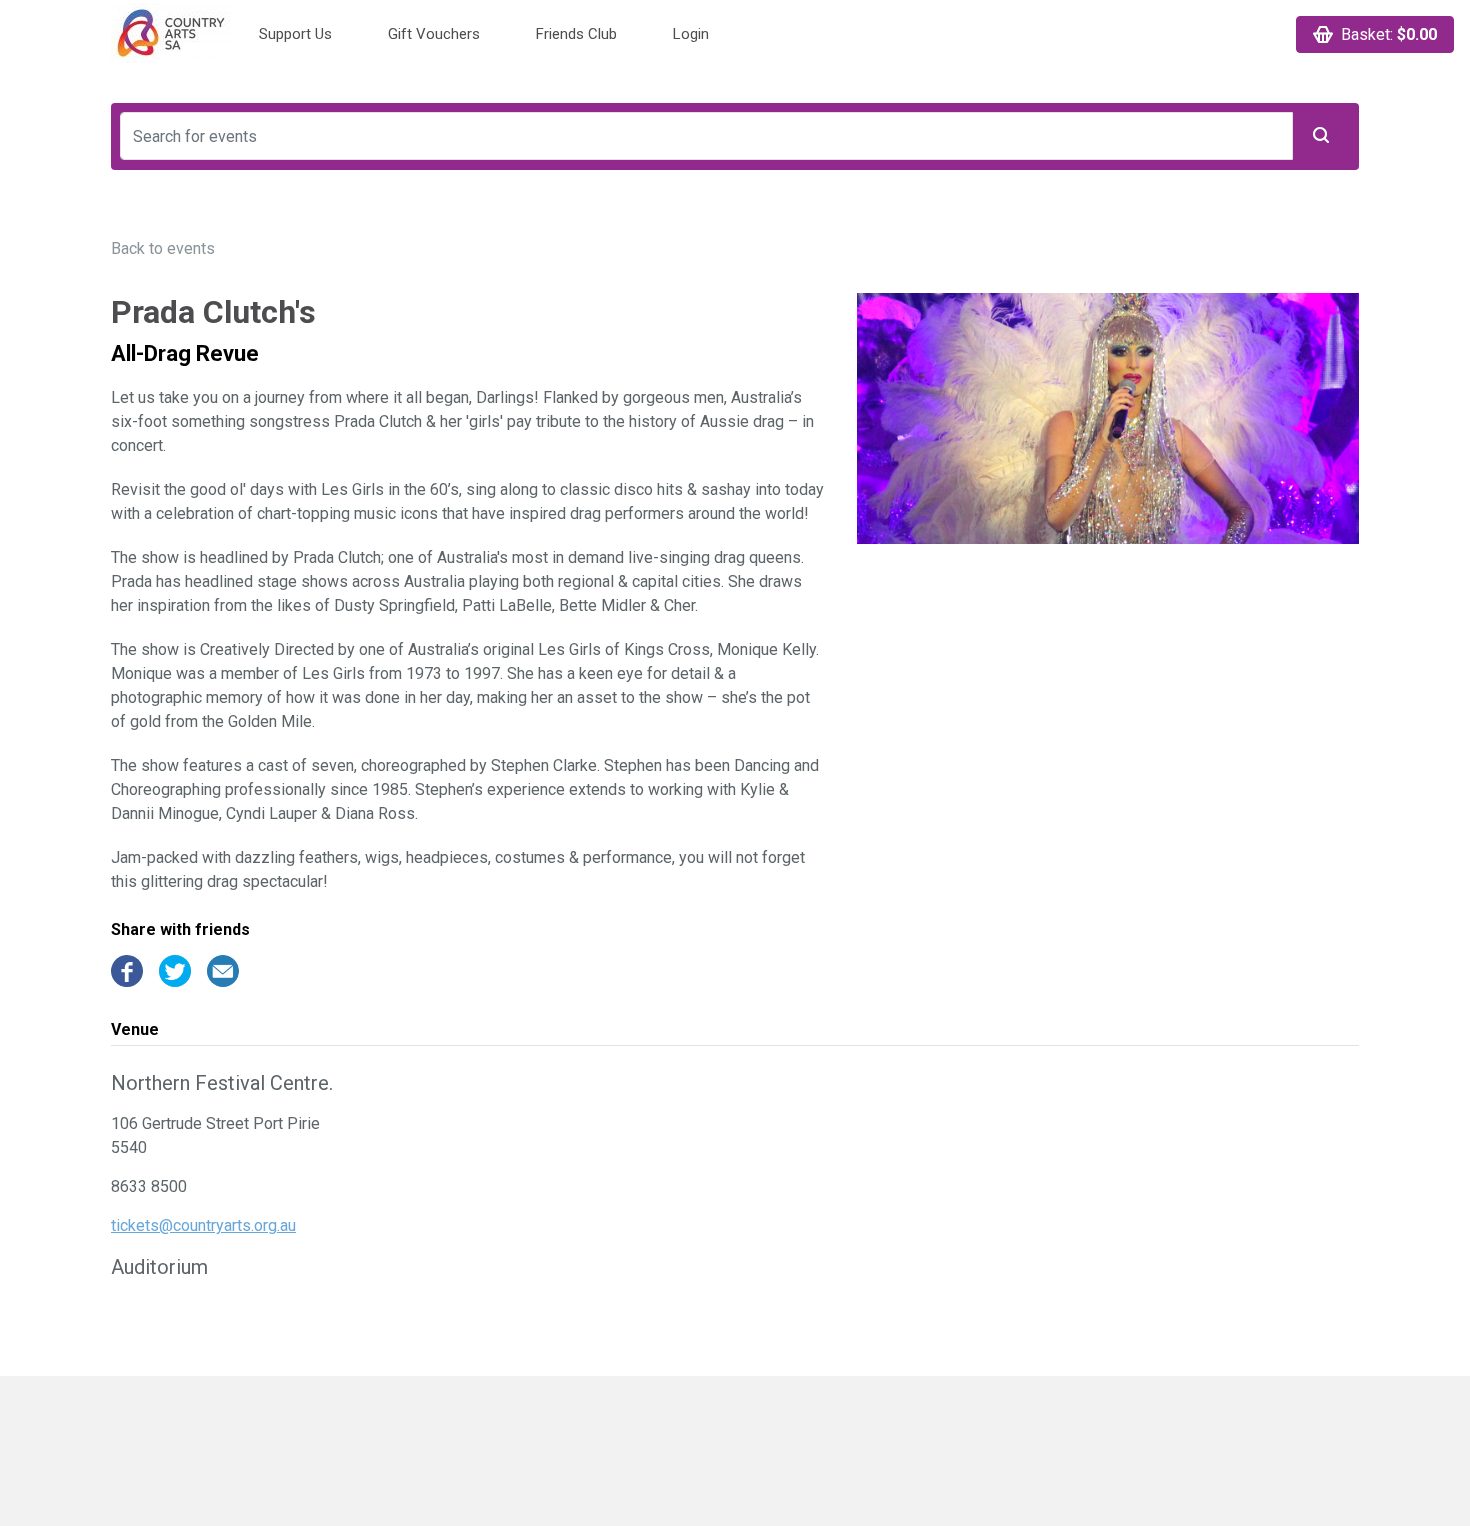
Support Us (295, 34)
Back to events (163, 248)
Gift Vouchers (434, 34)
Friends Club (576, 34)
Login (691, 34)
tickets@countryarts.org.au (203, 1225)
